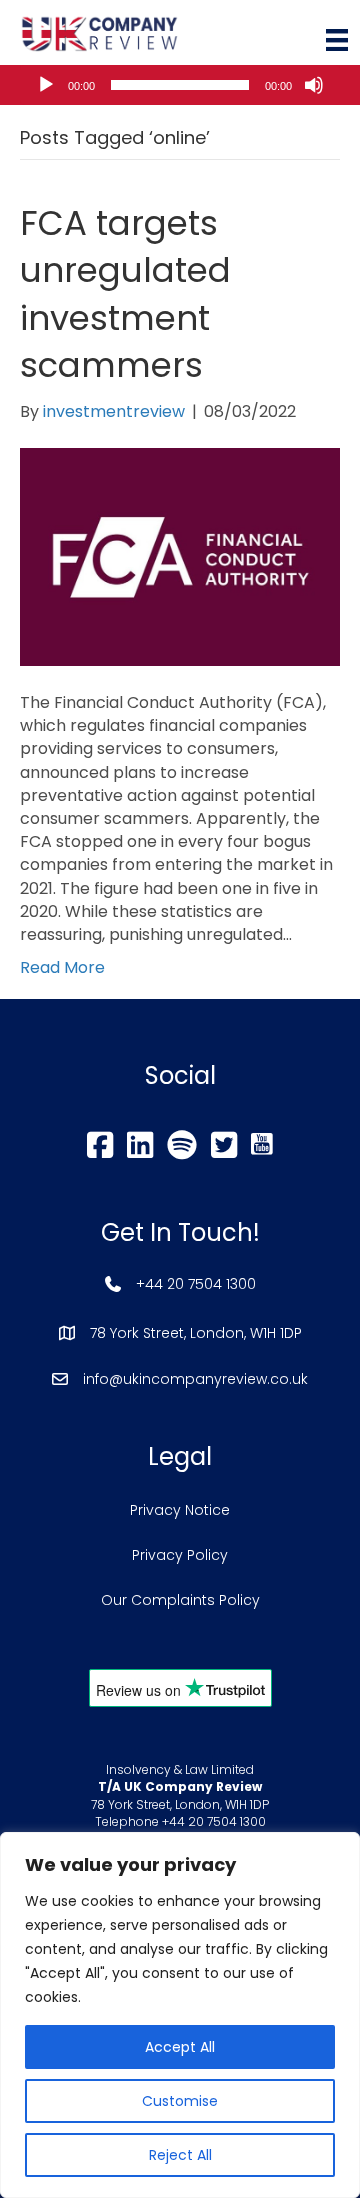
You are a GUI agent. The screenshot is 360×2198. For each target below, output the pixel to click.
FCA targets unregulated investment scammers (125, 294)
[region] (180, 2015)
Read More (62, 967)
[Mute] (314, 85)
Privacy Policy (180, 1555)
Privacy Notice (180, 1510)
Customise (180, 2101)
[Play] (46, 85)
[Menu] (337, 40)
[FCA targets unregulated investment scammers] (180, 555)
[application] (180, 85)
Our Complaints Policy (180, 1600)
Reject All (180, 2155)
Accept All (180, 2047)
